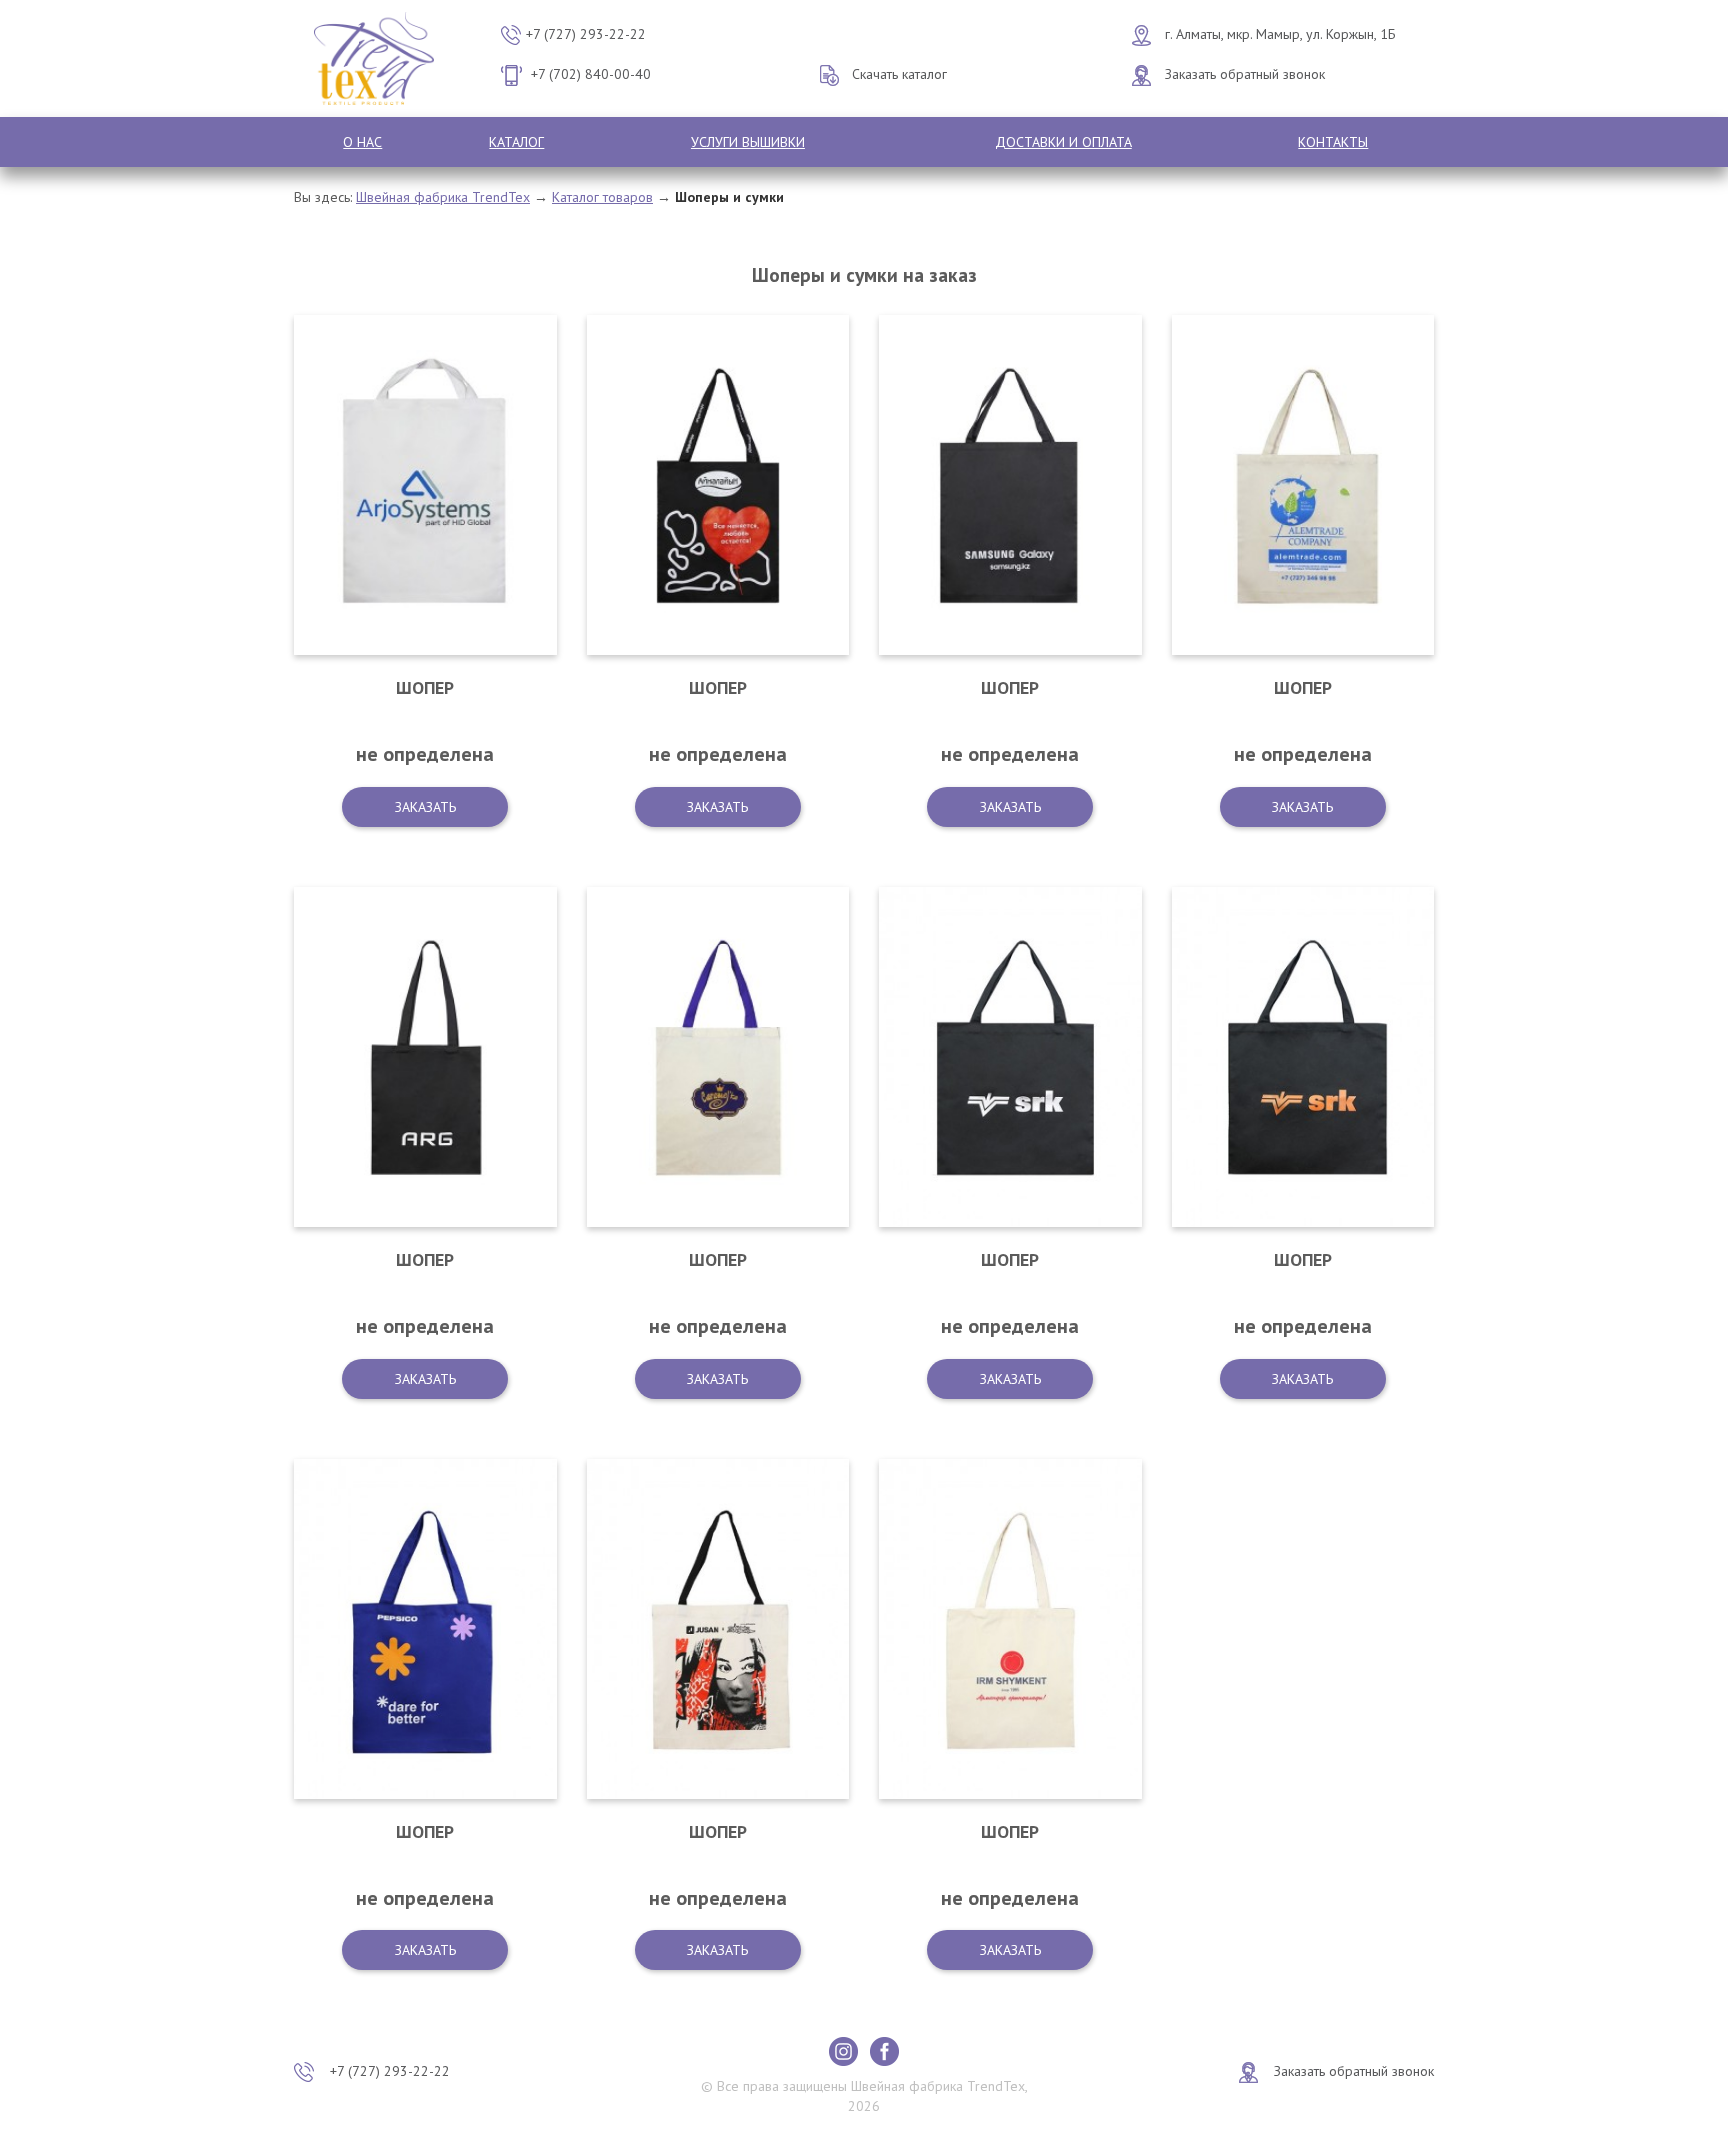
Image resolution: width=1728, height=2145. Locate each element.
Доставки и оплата (1063, 142)
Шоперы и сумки (729, 197)
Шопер (425, 687)
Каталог (516, 142)
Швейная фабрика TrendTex (443, 197)
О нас (362, 142)
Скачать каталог (899, 74)
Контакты (1333, 142)
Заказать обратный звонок (1245, 74)
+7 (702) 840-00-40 (591, 74)
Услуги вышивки (748, 142)
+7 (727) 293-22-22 (586, 34)
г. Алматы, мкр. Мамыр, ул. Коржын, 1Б (1280, 34)
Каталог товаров (602, 197)
